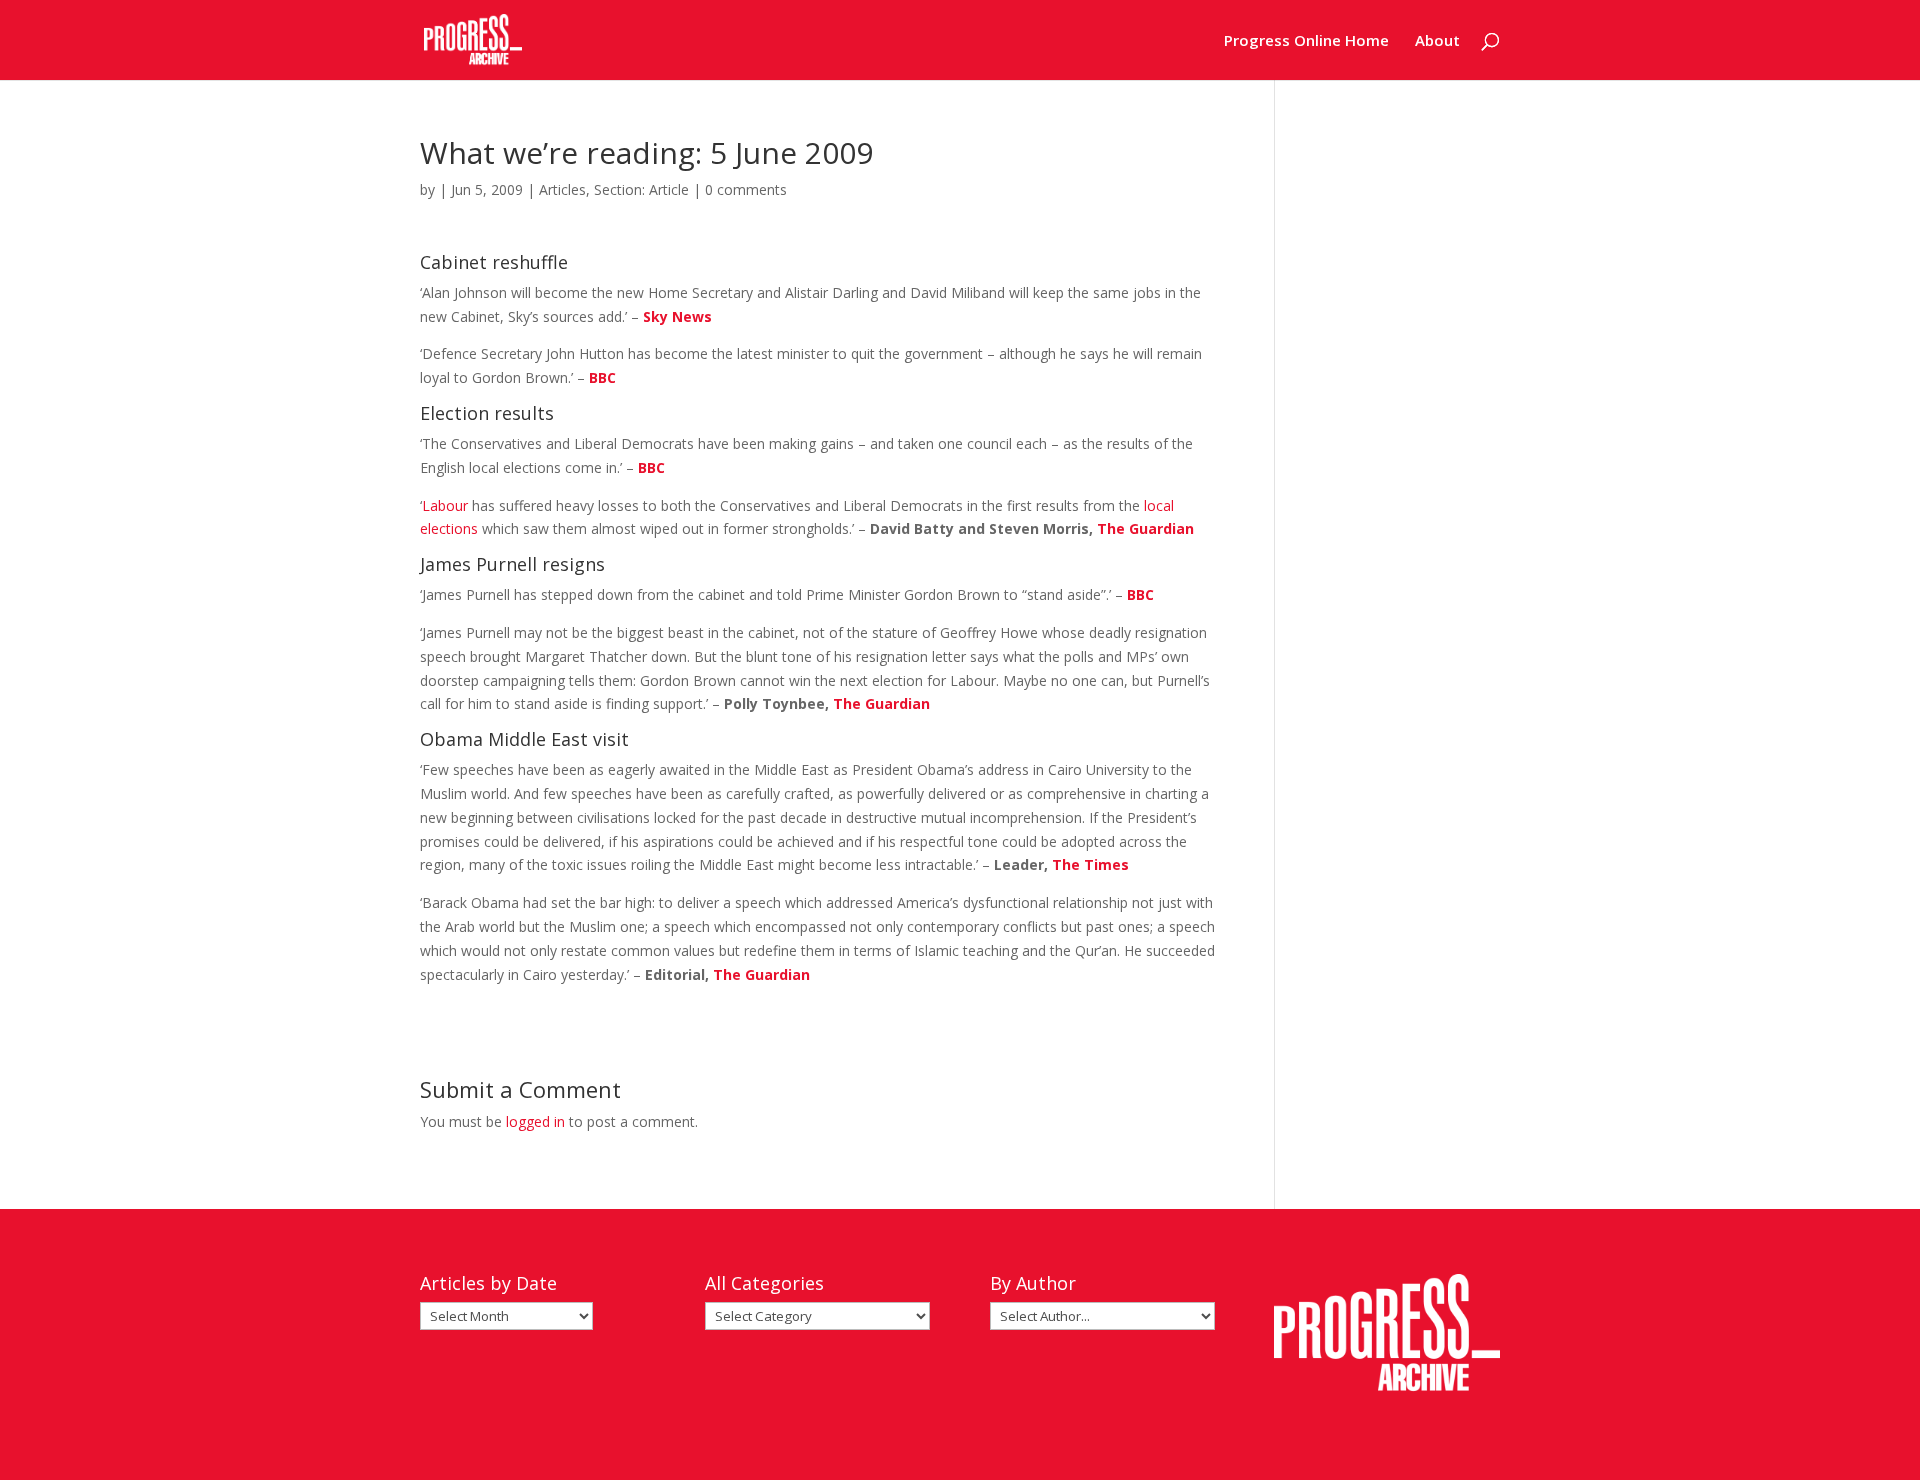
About (1437, 41)
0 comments (746, 189)
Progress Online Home (1306, 41)
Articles (562, 189)
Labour (445, 505)
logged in (535, 1121)
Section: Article (641, 189)
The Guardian (1145, 528)
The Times (1090, 864)
